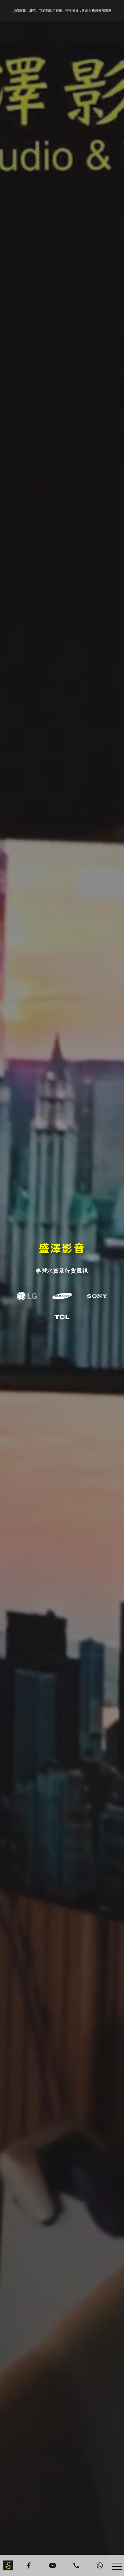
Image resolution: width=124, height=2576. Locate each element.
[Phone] (76, 2565)
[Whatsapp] (100, 2565)
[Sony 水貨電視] (97, 1296)
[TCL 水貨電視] (62, 1317)
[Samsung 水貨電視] (62, 1296)
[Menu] (117, 2566)
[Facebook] (29, 2565)
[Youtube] (53, 2565)
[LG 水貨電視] (27, 1296)
